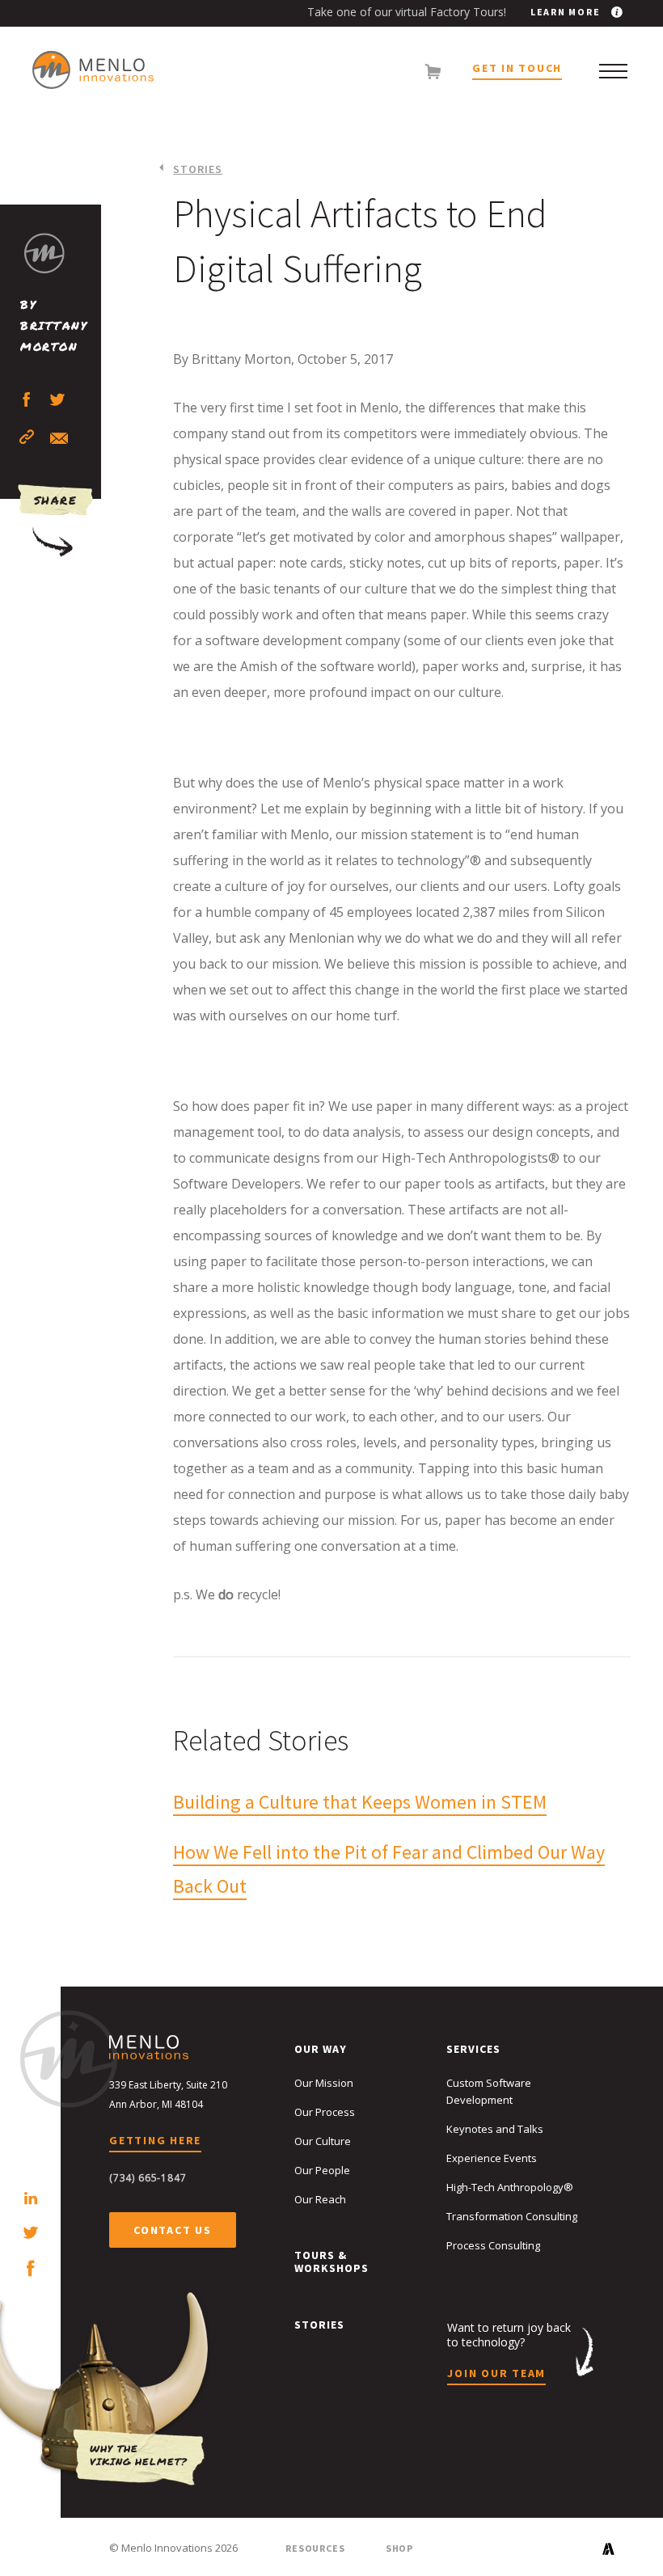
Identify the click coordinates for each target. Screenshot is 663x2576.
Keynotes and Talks (495, 2129)
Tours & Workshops (331, 2261)
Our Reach (320, 2199)
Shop (399, 2548)
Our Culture (323, 2141)
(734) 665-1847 (148, 2178)
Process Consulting (493, 2245)
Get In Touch (517, 69)
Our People (322, 2170)
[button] (613, 71)
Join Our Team (496, 2374)
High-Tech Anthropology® (510, 2187)
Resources (315, 2548)
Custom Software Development (489, 2091)
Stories (198, 169)
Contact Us (173, 2230)
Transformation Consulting (512, 2216)
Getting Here (155, 2141)
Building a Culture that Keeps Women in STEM (360, 1802)
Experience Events (492, 2158)
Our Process (325, 2112)
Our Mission (324, 2083)
